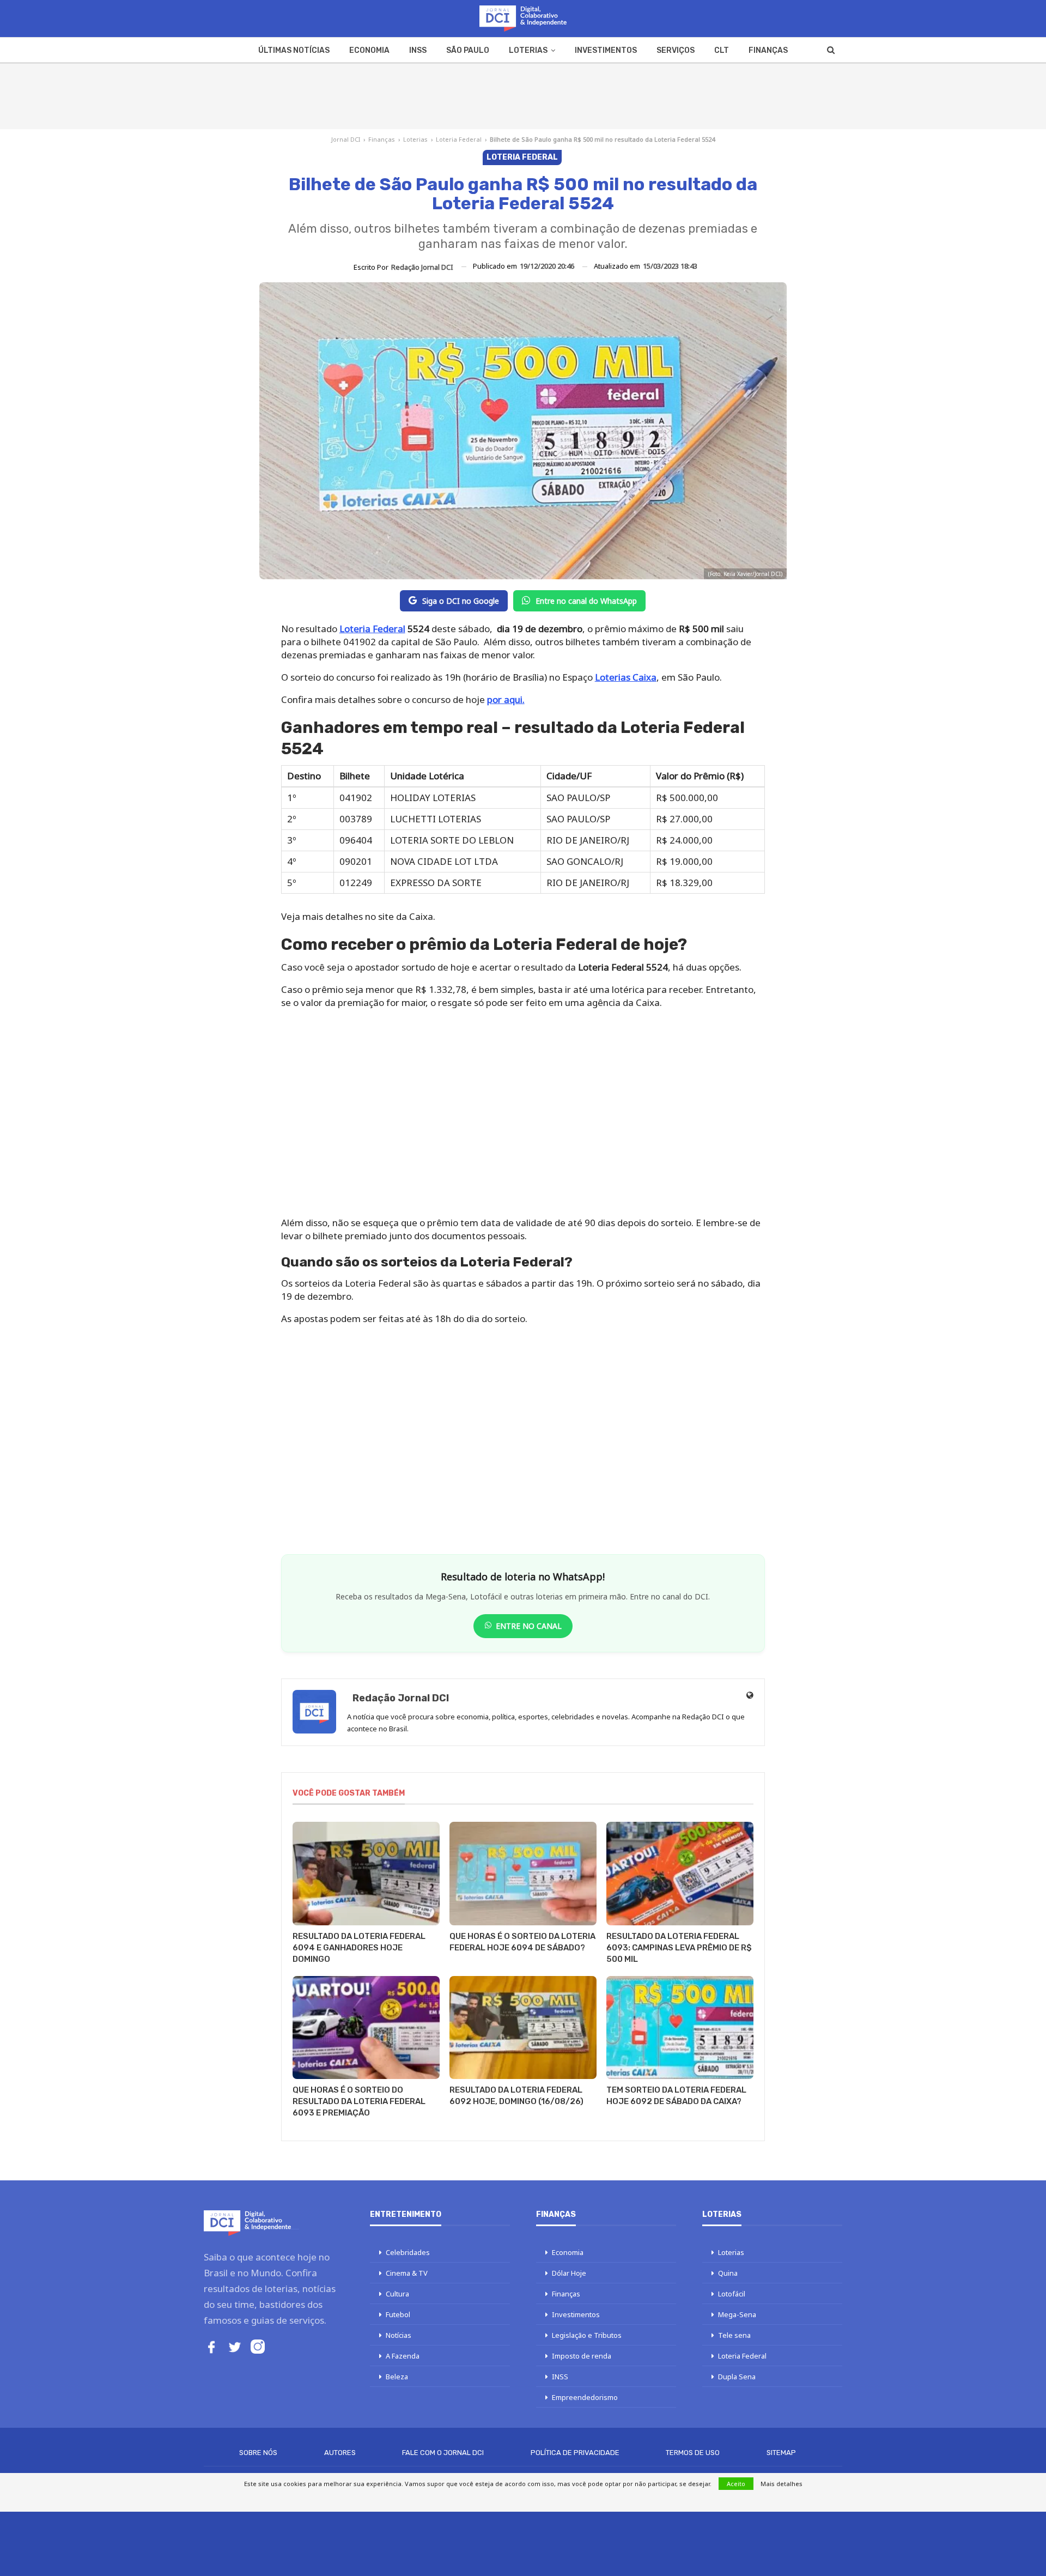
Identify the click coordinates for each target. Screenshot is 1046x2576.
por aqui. (506, 699)
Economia (369, 50)
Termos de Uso (693, 2453)
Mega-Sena (737, 2314)
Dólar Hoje (569, 2273)
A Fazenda (403, 2356)
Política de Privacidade (575, 2453)
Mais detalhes (782, 2484)
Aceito (736, 2484)
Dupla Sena (737, 2377)
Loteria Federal (459, 139)
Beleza (397, 2377)
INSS (418, 50)
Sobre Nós (258, 2453)
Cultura (397, 2294)
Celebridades (408, 2252)
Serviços (676, 50)
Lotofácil (732, 2294)
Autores (340, 2453)
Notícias (399, 2335)
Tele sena (734, 2335)
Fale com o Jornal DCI (443, 2453)
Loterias (528, 50)
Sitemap (781, 2453)
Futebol (398, 2314)
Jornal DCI (346, 139)
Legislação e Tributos (587, 2335)
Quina (728, 2273)
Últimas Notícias (294, 50)
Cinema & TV (407, 2273)
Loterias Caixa (626, 677)
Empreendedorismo (585, 2397)
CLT (722, 50)
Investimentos (606, 50)
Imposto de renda (582, 2356)
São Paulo (468, 50)
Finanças (768, 50)
